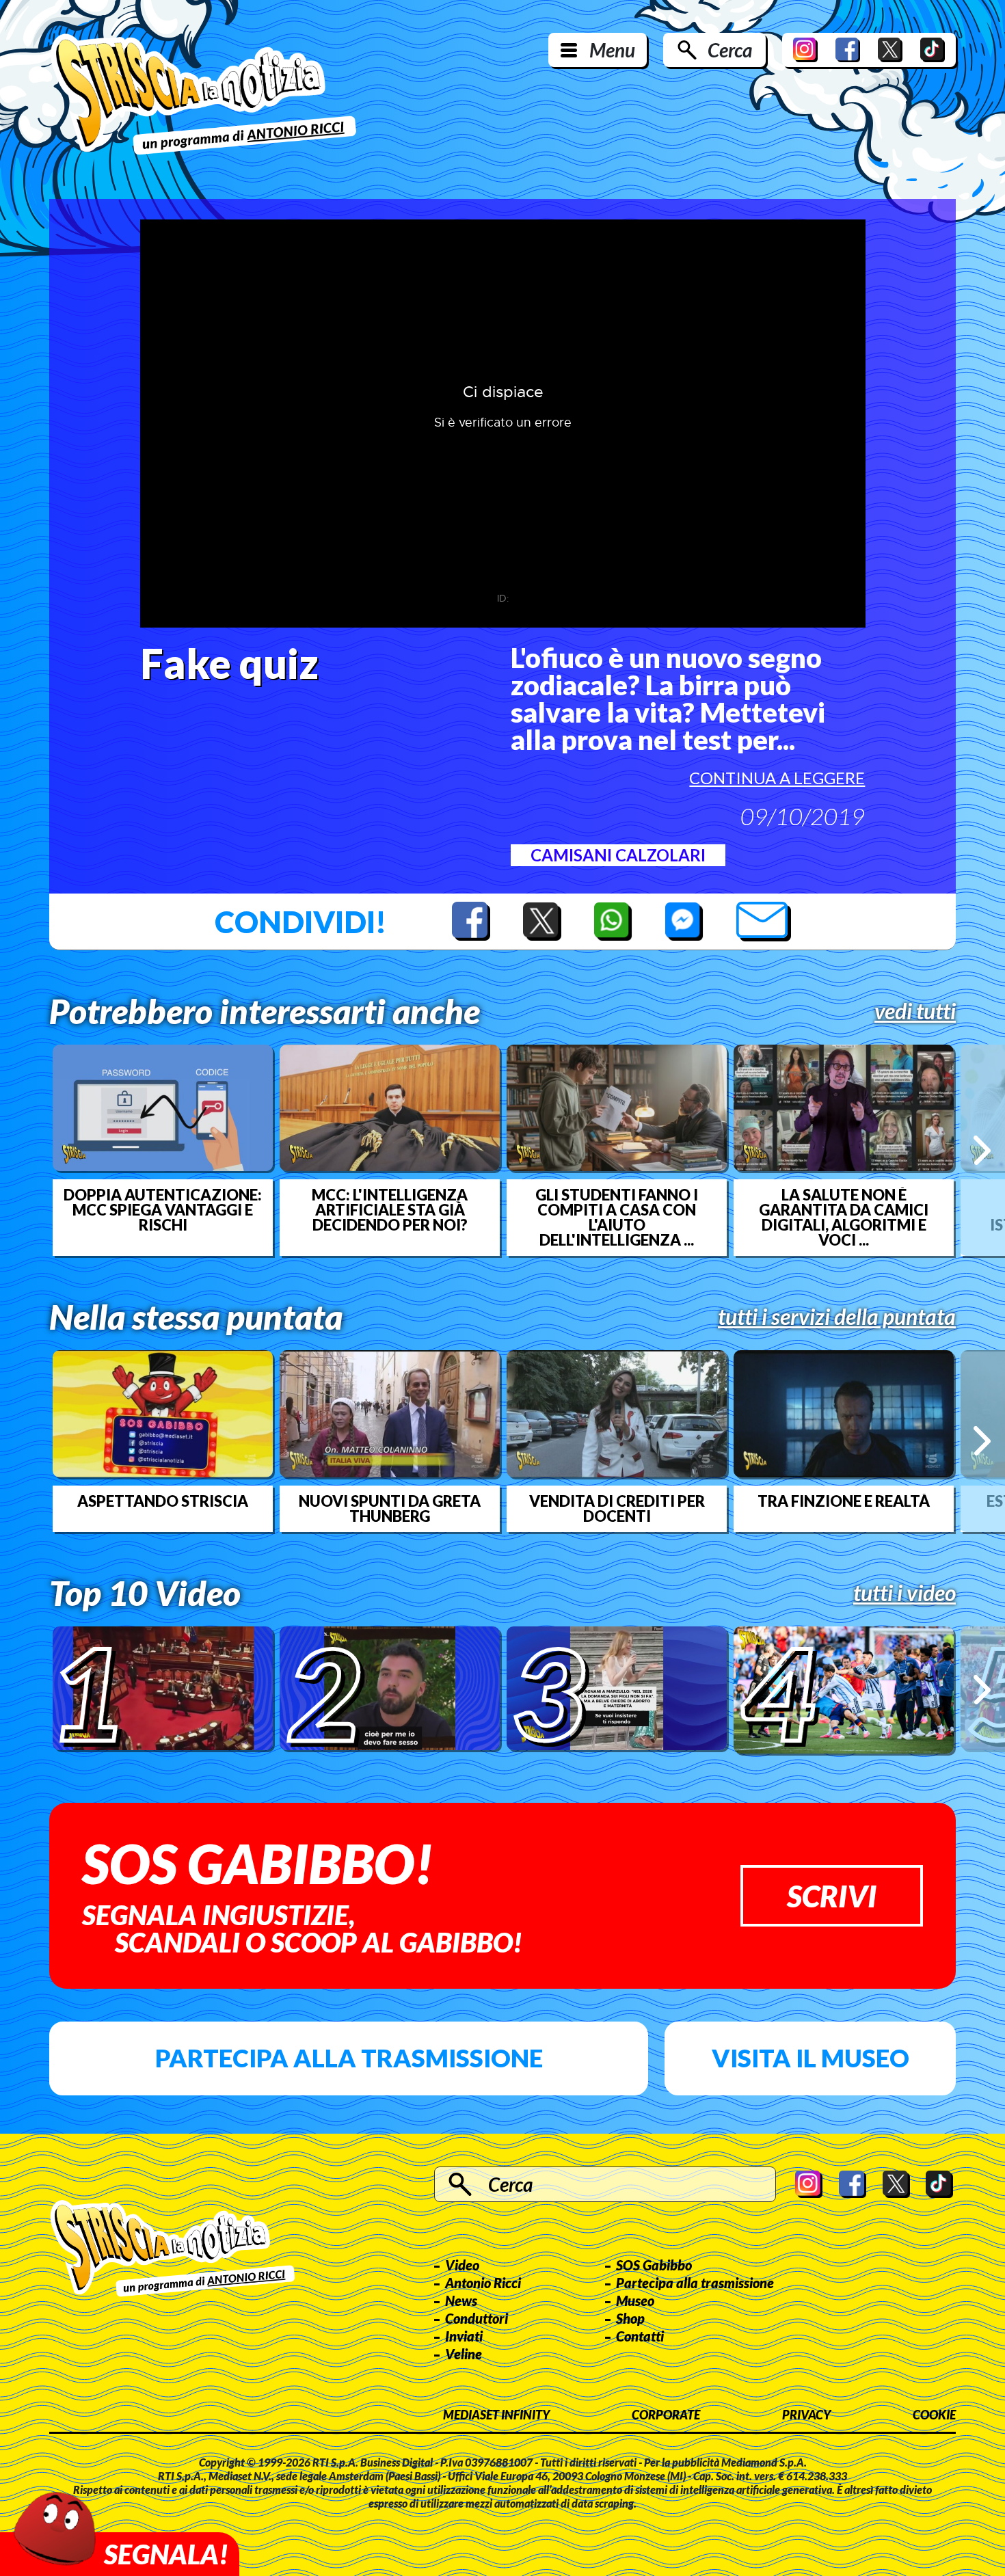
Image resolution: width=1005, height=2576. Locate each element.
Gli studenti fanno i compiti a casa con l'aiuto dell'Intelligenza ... (617, 1218)
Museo (635, 2300)
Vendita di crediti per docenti (617, 1509)
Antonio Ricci (483, 2283)
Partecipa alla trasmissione (349, 2058)
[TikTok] (933, 50)
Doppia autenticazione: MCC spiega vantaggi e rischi (163, 1210)
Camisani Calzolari (618, 855)
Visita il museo (810, 2058)
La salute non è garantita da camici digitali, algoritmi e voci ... (844, 1218)
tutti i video (904, 1593)
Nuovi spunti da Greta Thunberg (390, 1509)
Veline (464, 2354)
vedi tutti (915, 1011)
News (461, 2300)
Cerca (730, 50)
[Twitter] (890, 50)
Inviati (464, 2336)
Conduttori (477, 2318)
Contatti (640, 2336)
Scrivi (832, 1896)
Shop (630, 2318)
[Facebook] (848, 50)
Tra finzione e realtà (844, 1501)
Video (462, 2265)
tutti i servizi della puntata (837, 1317)
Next (982, 1150)
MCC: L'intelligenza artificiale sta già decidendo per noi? (390, 1210)
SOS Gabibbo (654, 2265)
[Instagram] (805, 50)
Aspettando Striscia (163, 1501)
